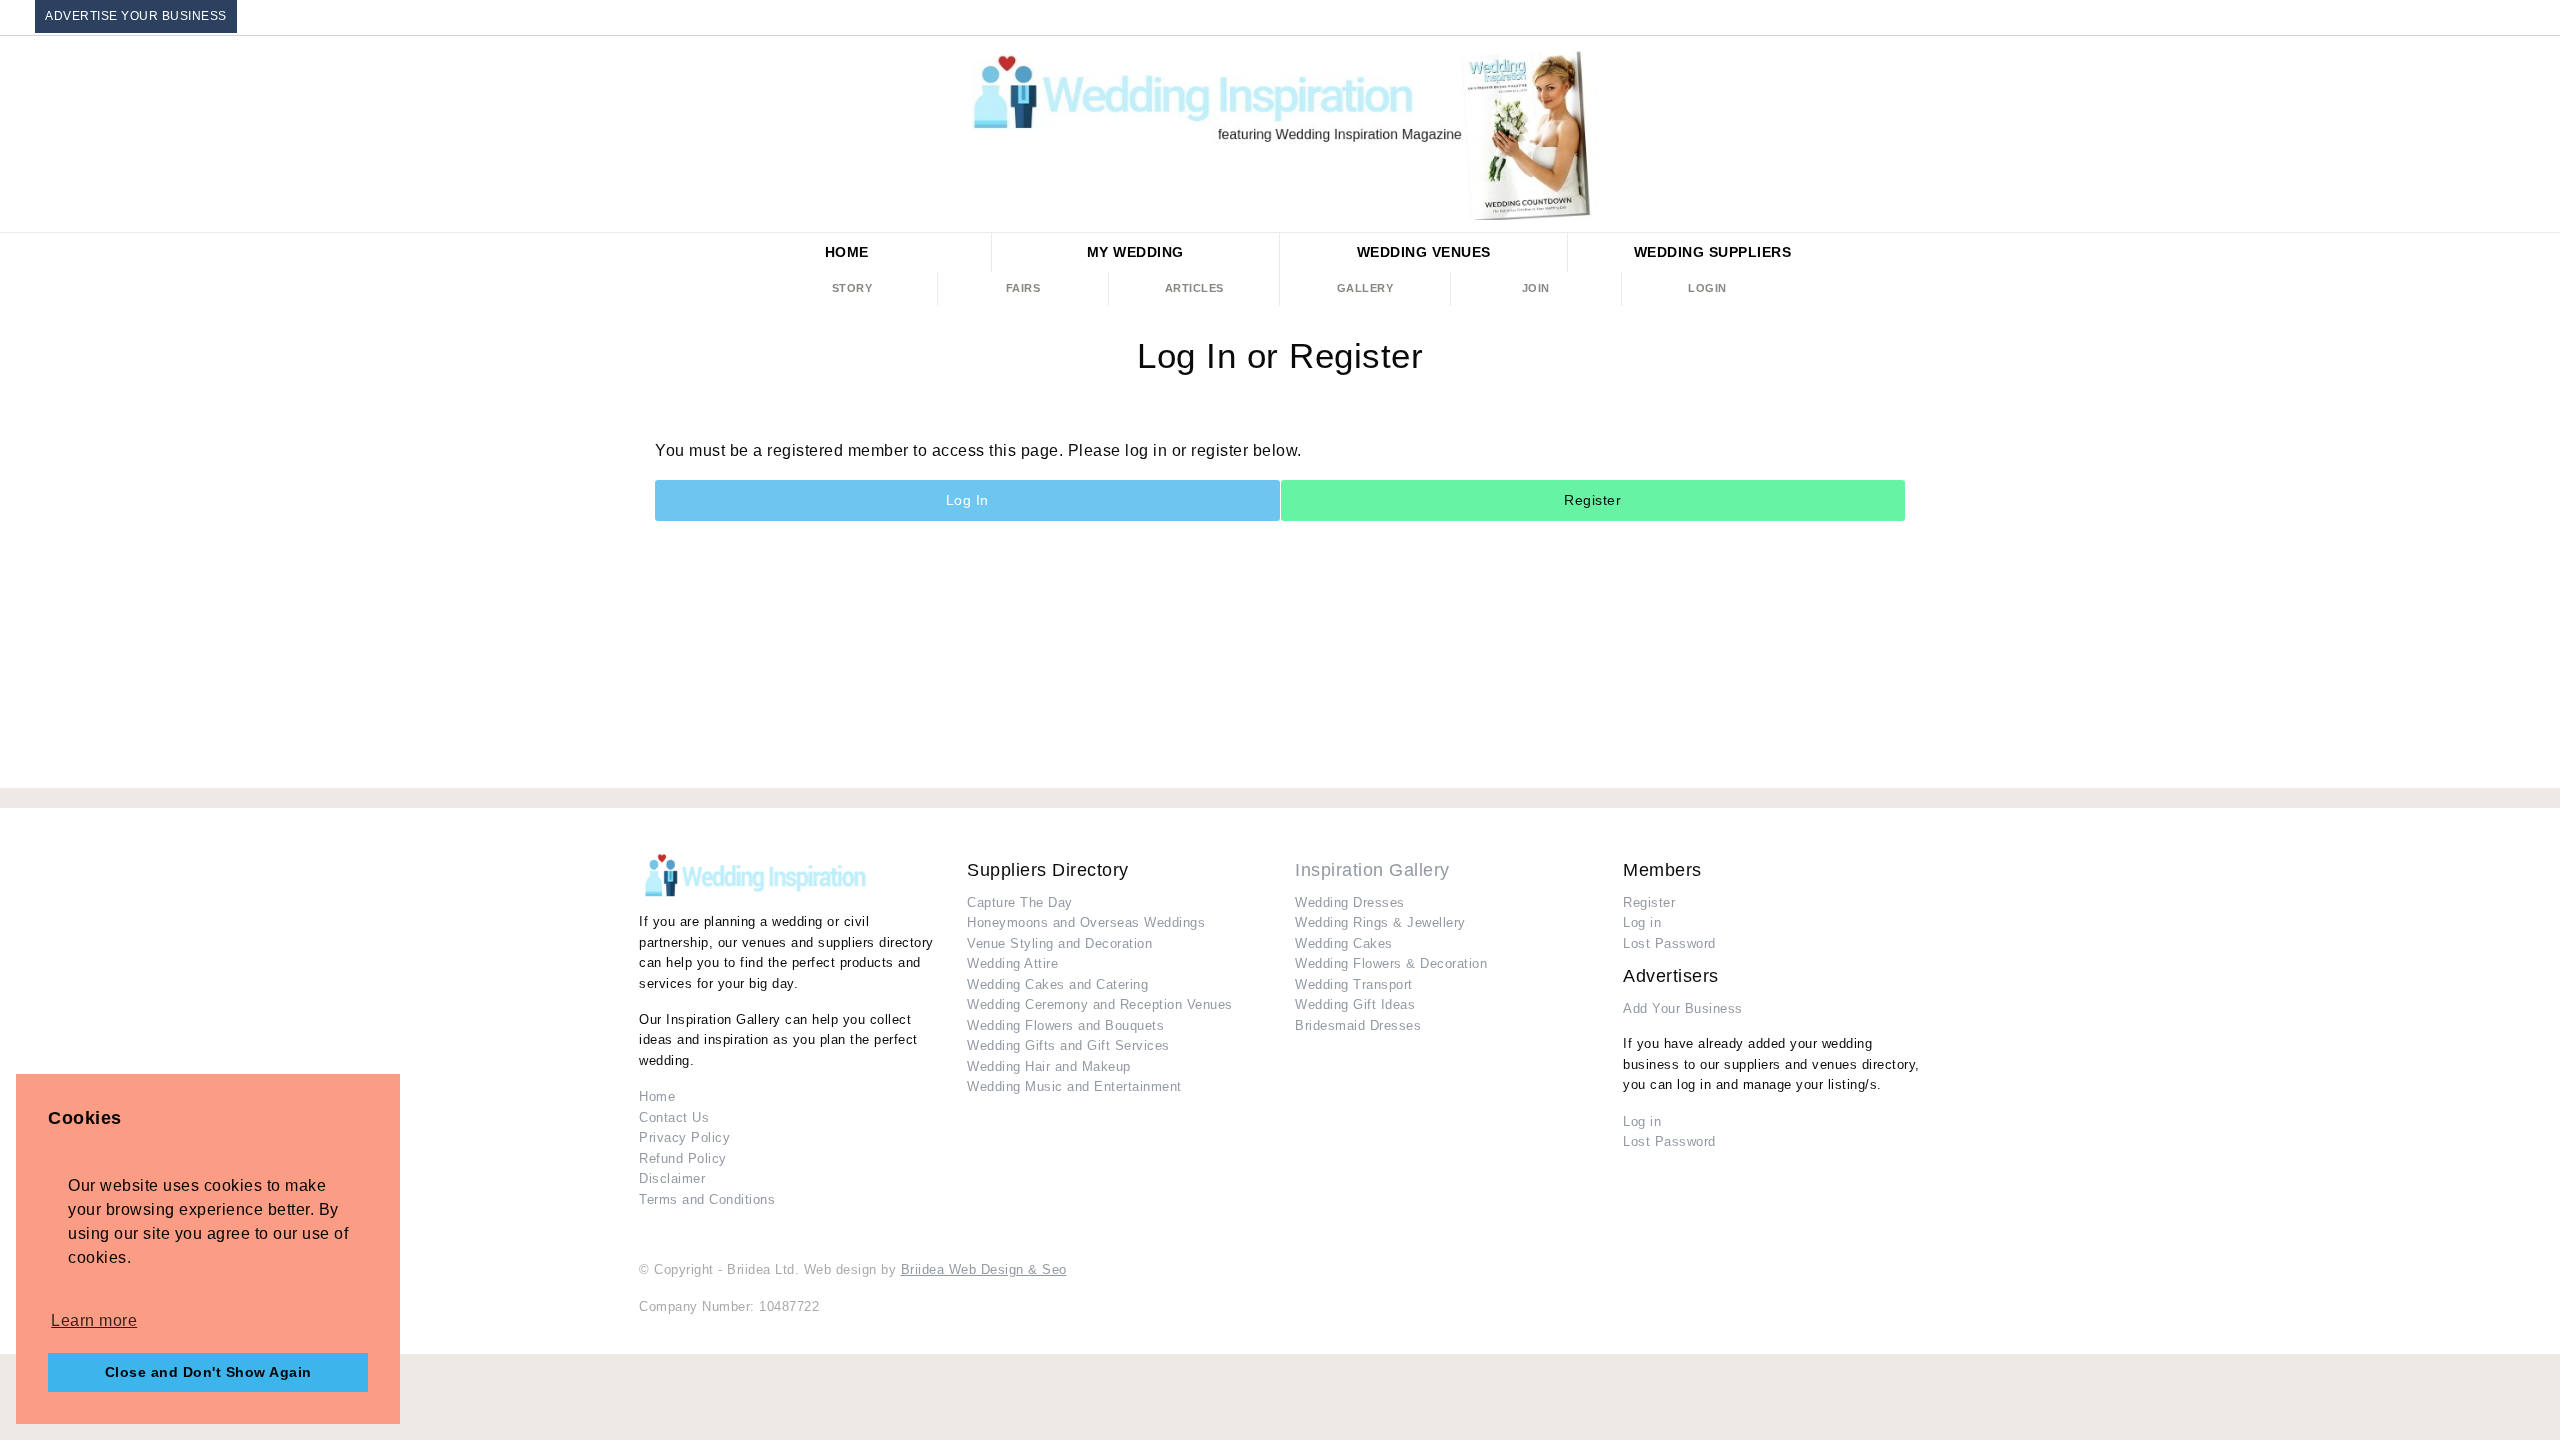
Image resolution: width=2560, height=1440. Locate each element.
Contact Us (674, 1117)
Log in (1642, 922)
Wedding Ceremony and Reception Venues (1100, 1004)
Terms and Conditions (707, 1199)
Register (1592, 500)
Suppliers (1713, 252)
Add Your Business (1683, 1008)
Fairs (1023, 288)
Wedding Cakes (1344, 943)
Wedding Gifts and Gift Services (1068, 1045)
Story (852, 288)
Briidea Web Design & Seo (984, 1269)
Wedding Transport (1354, 984)
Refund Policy (683, 1158)
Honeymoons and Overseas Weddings (1086, 922)
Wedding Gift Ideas (1355, 1004)
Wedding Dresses (1350, 902)
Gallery (1365, 288)
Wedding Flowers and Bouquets (1065, 1025)
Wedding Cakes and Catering (1057, 984)
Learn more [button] (94, 1320)
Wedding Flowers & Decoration (1391, 963)
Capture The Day (1020, 902)
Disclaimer (672, 1178)
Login (1707, 288)
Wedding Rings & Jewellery (1380, 922)
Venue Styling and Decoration (1059, 943)
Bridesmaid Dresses (1358, 1025)
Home (847, 252)
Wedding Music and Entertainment (1074, 1086)
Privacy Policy (684, 1137)
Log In (967, 500)
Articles (1194, 288)
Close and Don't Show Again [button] (208, 1372)
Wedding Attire (1012, 963)
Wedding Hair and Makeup (1049, 1066)
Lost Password (1669, 943)
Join (1536, 288)
